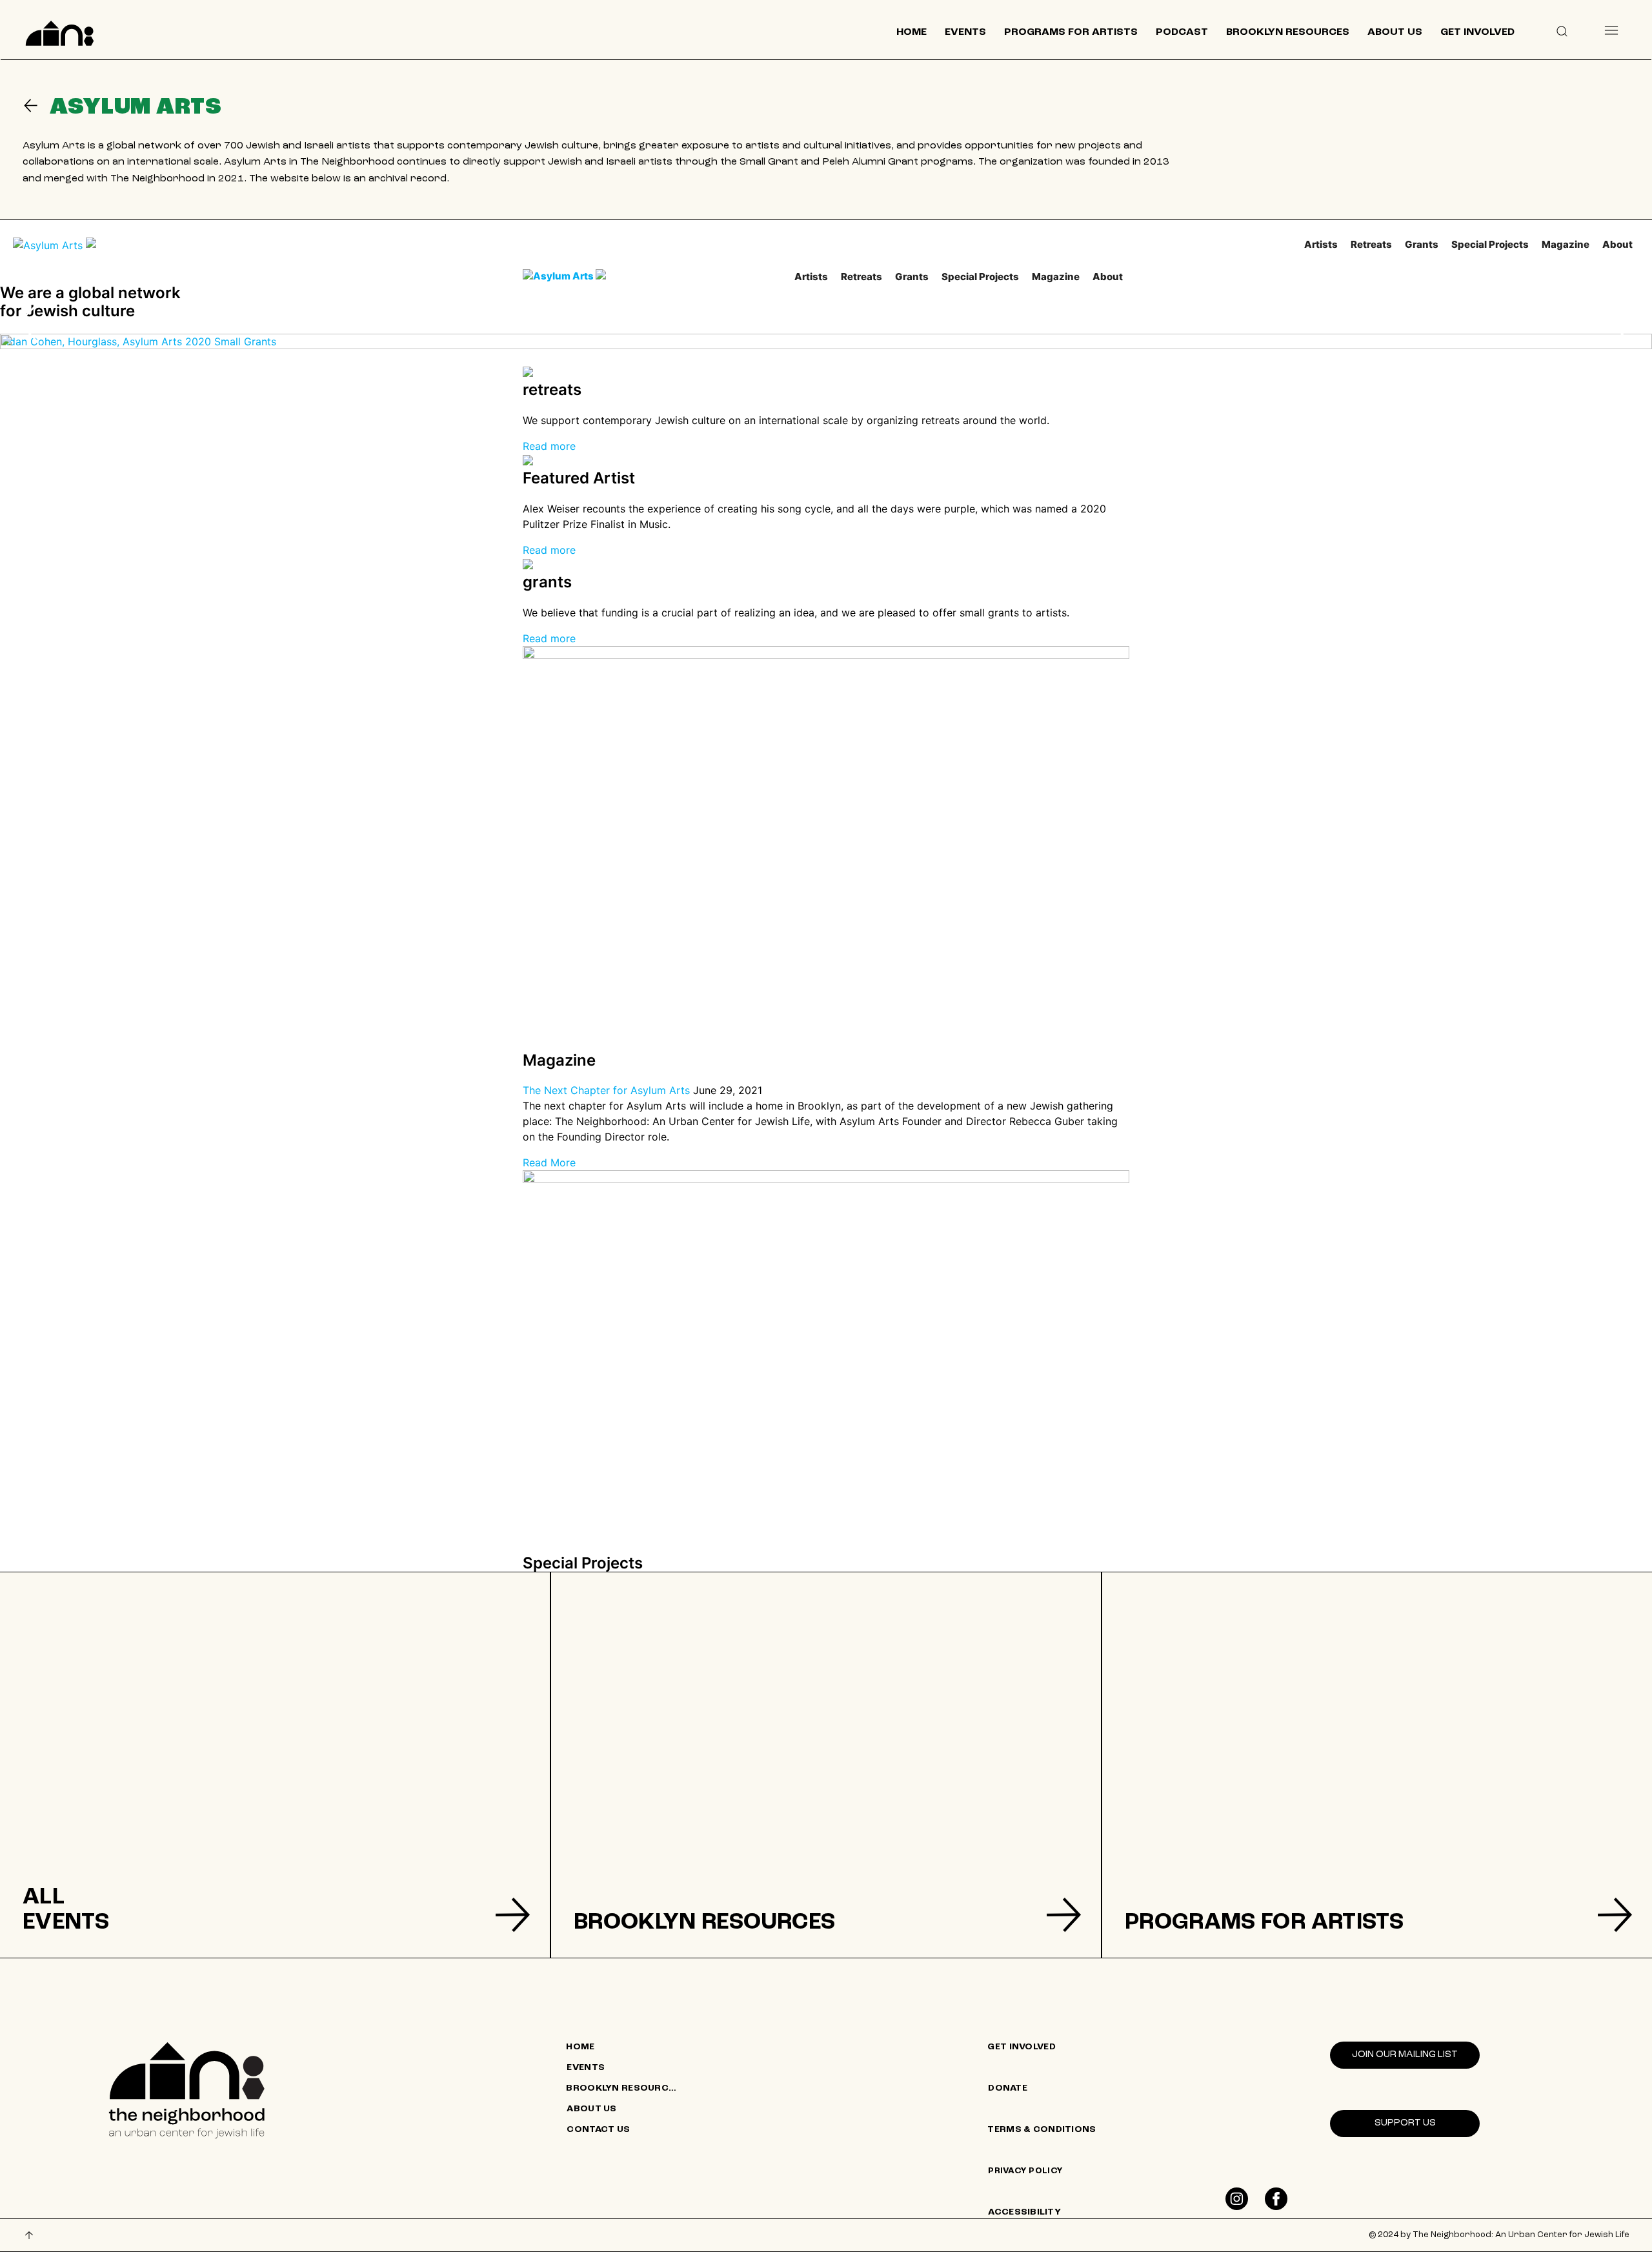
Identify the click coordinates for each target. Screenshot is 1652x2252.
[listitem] (275, 1765)
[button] (1562, 30)
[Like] (1237, 2199)
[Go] (36, 106)
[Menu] (1611, 30)
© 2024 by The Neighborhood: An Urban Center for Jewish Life (1499, 2235)
